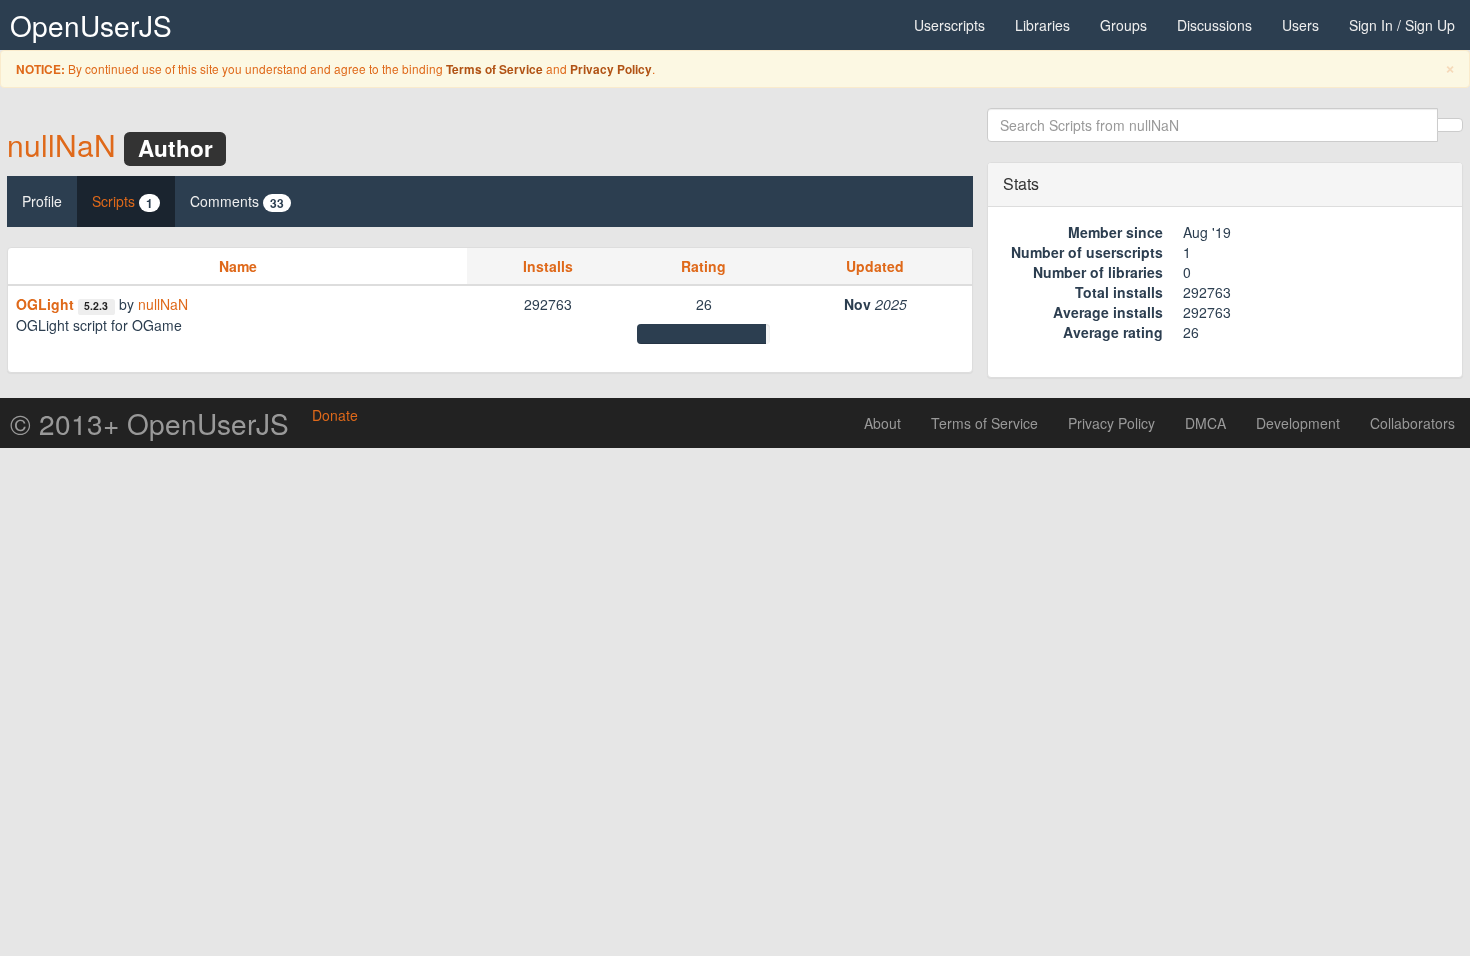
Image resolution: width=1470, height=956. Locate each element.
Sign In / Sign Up (1402, 25)
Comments (237, 201)
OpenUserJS (91, 25)
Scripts (122, 201)
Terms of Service (494, 69)
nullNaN (61, 144)
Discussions (1214, 25)
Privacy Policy (611, 69)
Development (1298, 423)
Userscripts (949, 25)
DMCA (1205, 423)
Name (238, 266)
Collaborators (1412, 423)
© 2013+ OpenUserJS (149, 423)
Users (1300, 25)
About (882, 423)
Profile (42, 201)
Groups (1123, 25)
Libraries (1042, 25)
